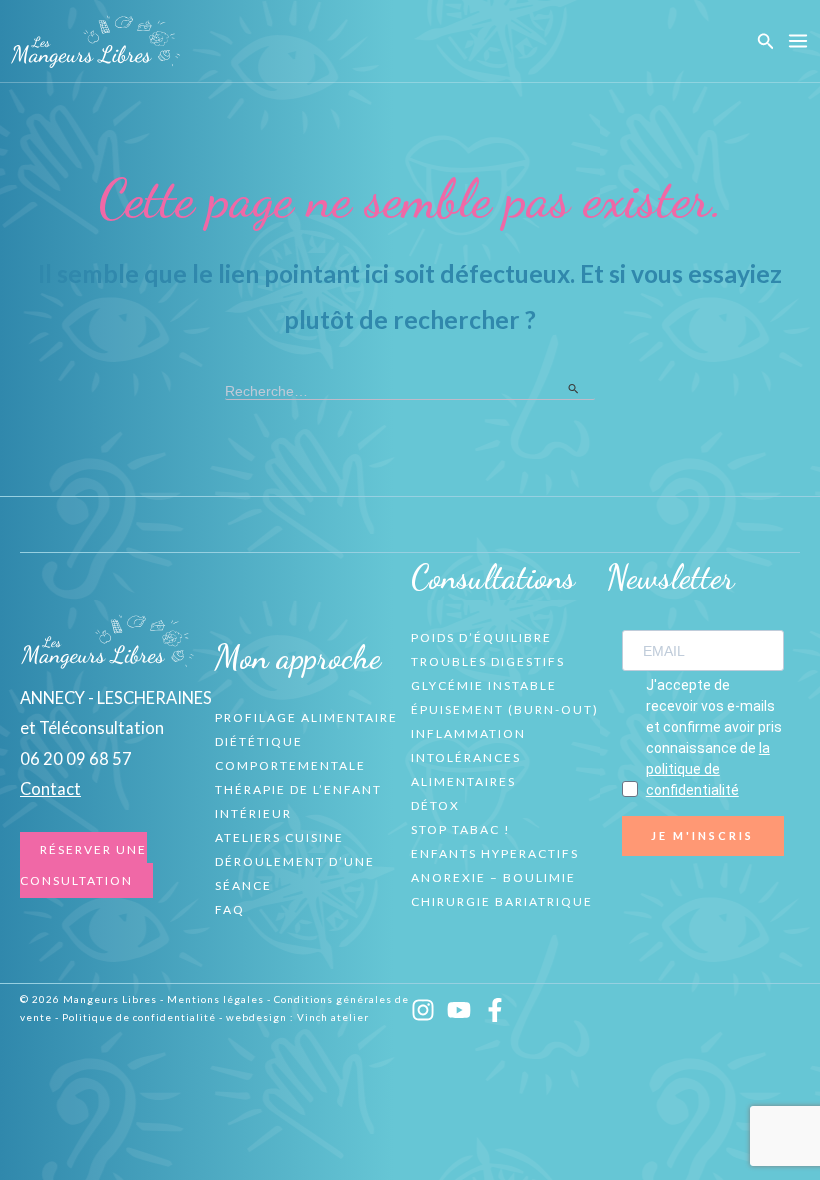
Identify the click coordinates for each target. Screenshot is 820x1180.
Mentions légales (215, 999)
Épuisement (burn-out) (505, 709)
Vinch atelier (333, 1017)
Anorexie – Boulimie (493, 877)
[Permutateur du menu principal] (797, 41)
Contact (50, 788)
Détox (435, 805)
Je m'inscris (702, 835)
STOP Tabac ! (461, 829)
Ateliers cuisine (279, 837)
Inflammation (468, 733)
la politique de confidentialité (708, 769)
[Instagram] (423, 1010)
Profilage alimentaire (306, 717)
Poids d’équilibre (481, 637)
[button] (766, 41)
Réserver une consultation (83, 864)
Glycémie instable (484, 685)
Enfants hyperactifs (495, 853)
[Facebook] (495, 1010)
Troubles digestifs (488, 661)
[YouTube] (459, 1010)
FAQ (230, 909)
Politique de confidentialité (139, 1017)
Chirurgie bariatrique (502, 901)
